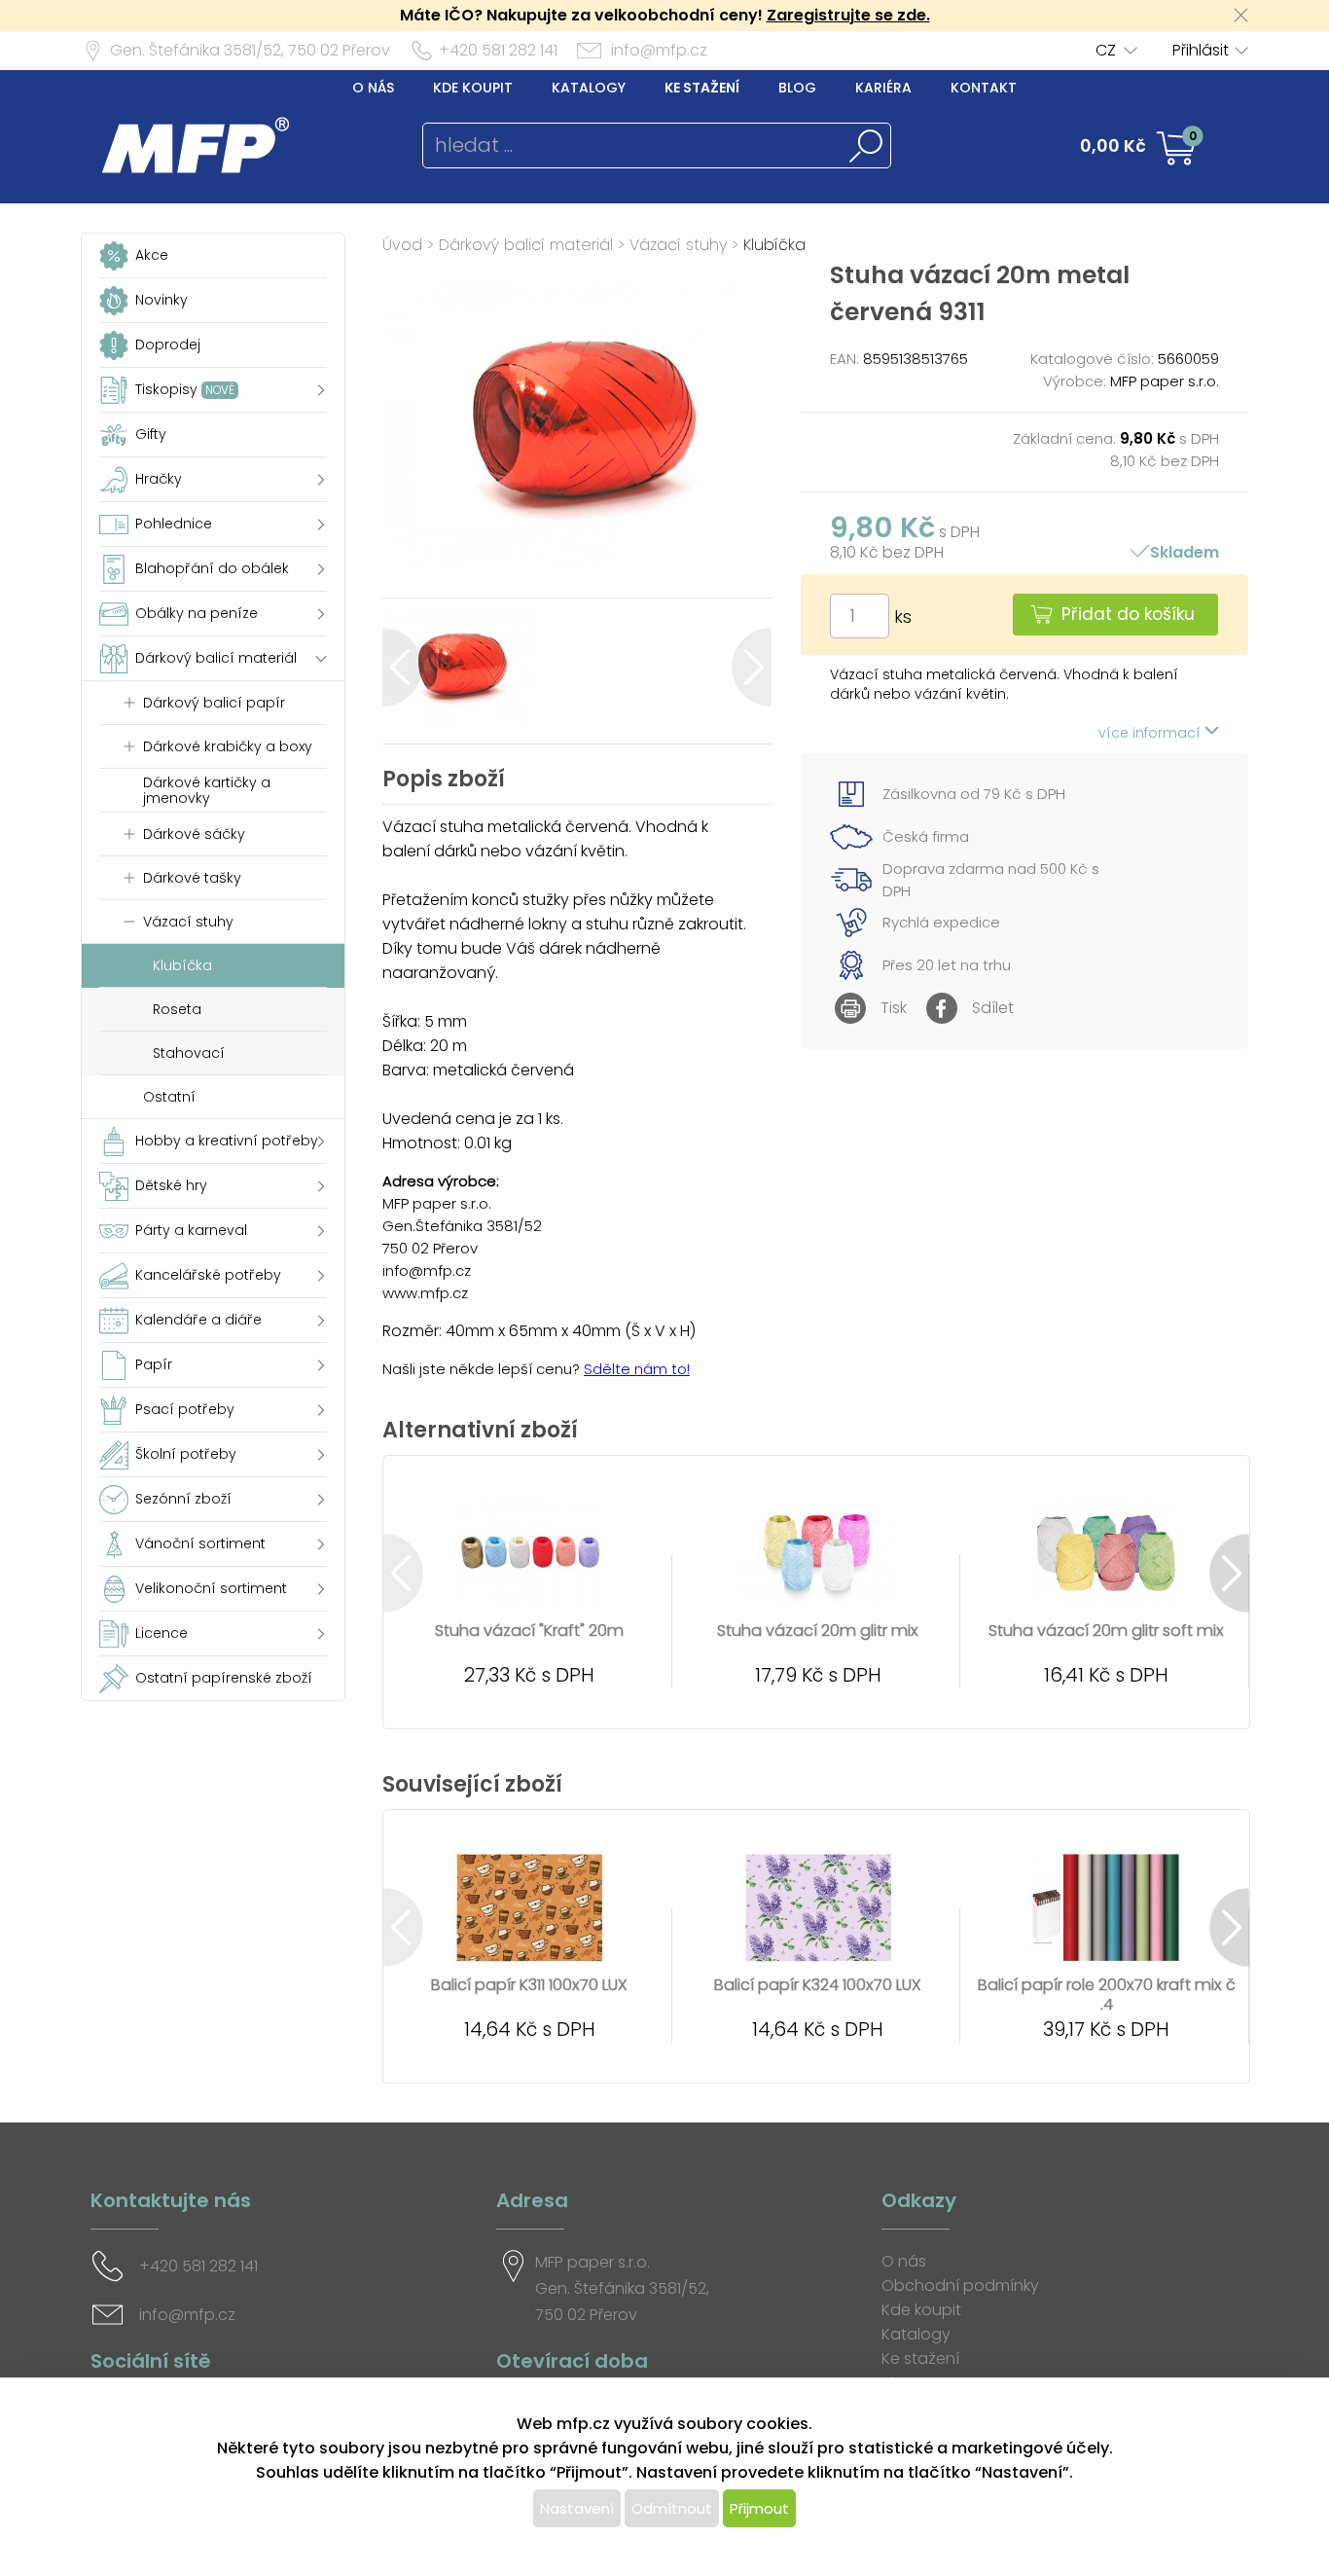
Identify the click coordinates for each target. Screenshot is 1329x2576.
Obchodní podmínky (960, 2286)
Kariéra (883, 88)
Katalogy (589, 88)
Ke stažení (702, 88)
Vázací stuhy (678, 245)
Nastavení (577, 2508)
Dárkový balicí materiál (526, 245)
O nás (373, 88)
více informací (1151, 733)
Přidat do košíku (1128, 614)
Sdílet (993, 1008)
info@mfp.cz (659, 50)
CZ (1106, 50)
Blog (797, 88)
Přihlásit (1201, 50)
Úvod (402, 245)
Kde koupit (473, 88)
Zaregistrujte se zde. (848, 15)
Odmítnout (672, 2508)
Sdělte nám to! (637, 1369)
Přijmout (759, 2508)
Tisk (894, 1008)
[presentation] (402, 667)
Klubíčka (774, 245)
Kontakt (984, 88)
